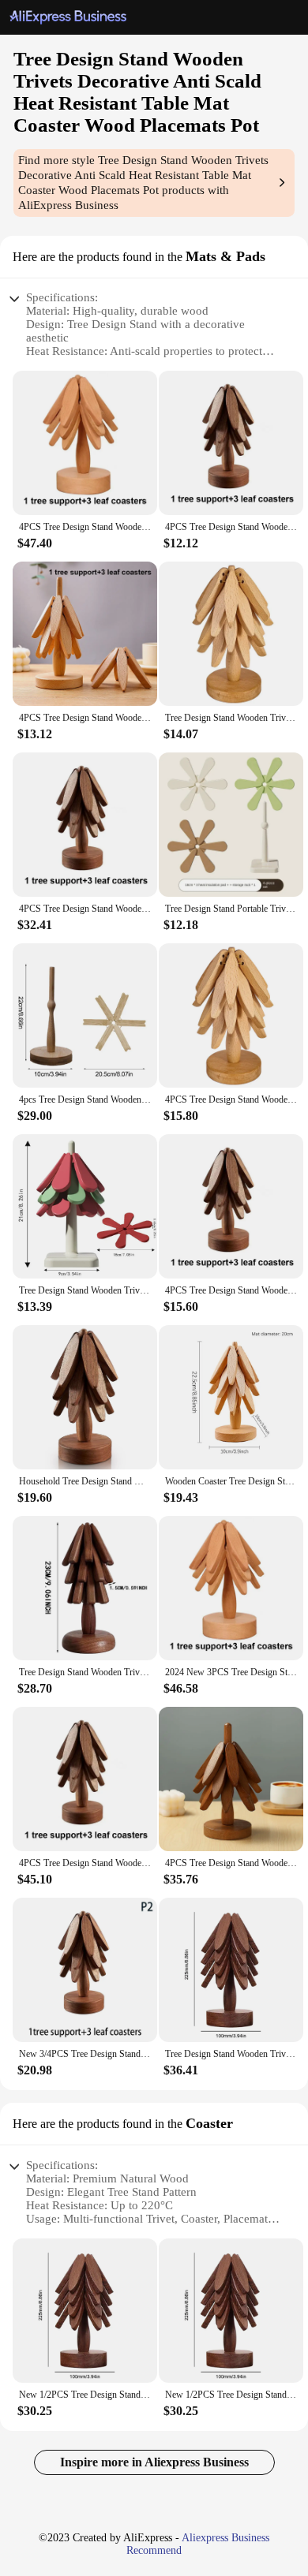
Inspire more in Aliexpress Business (154, 2462)
